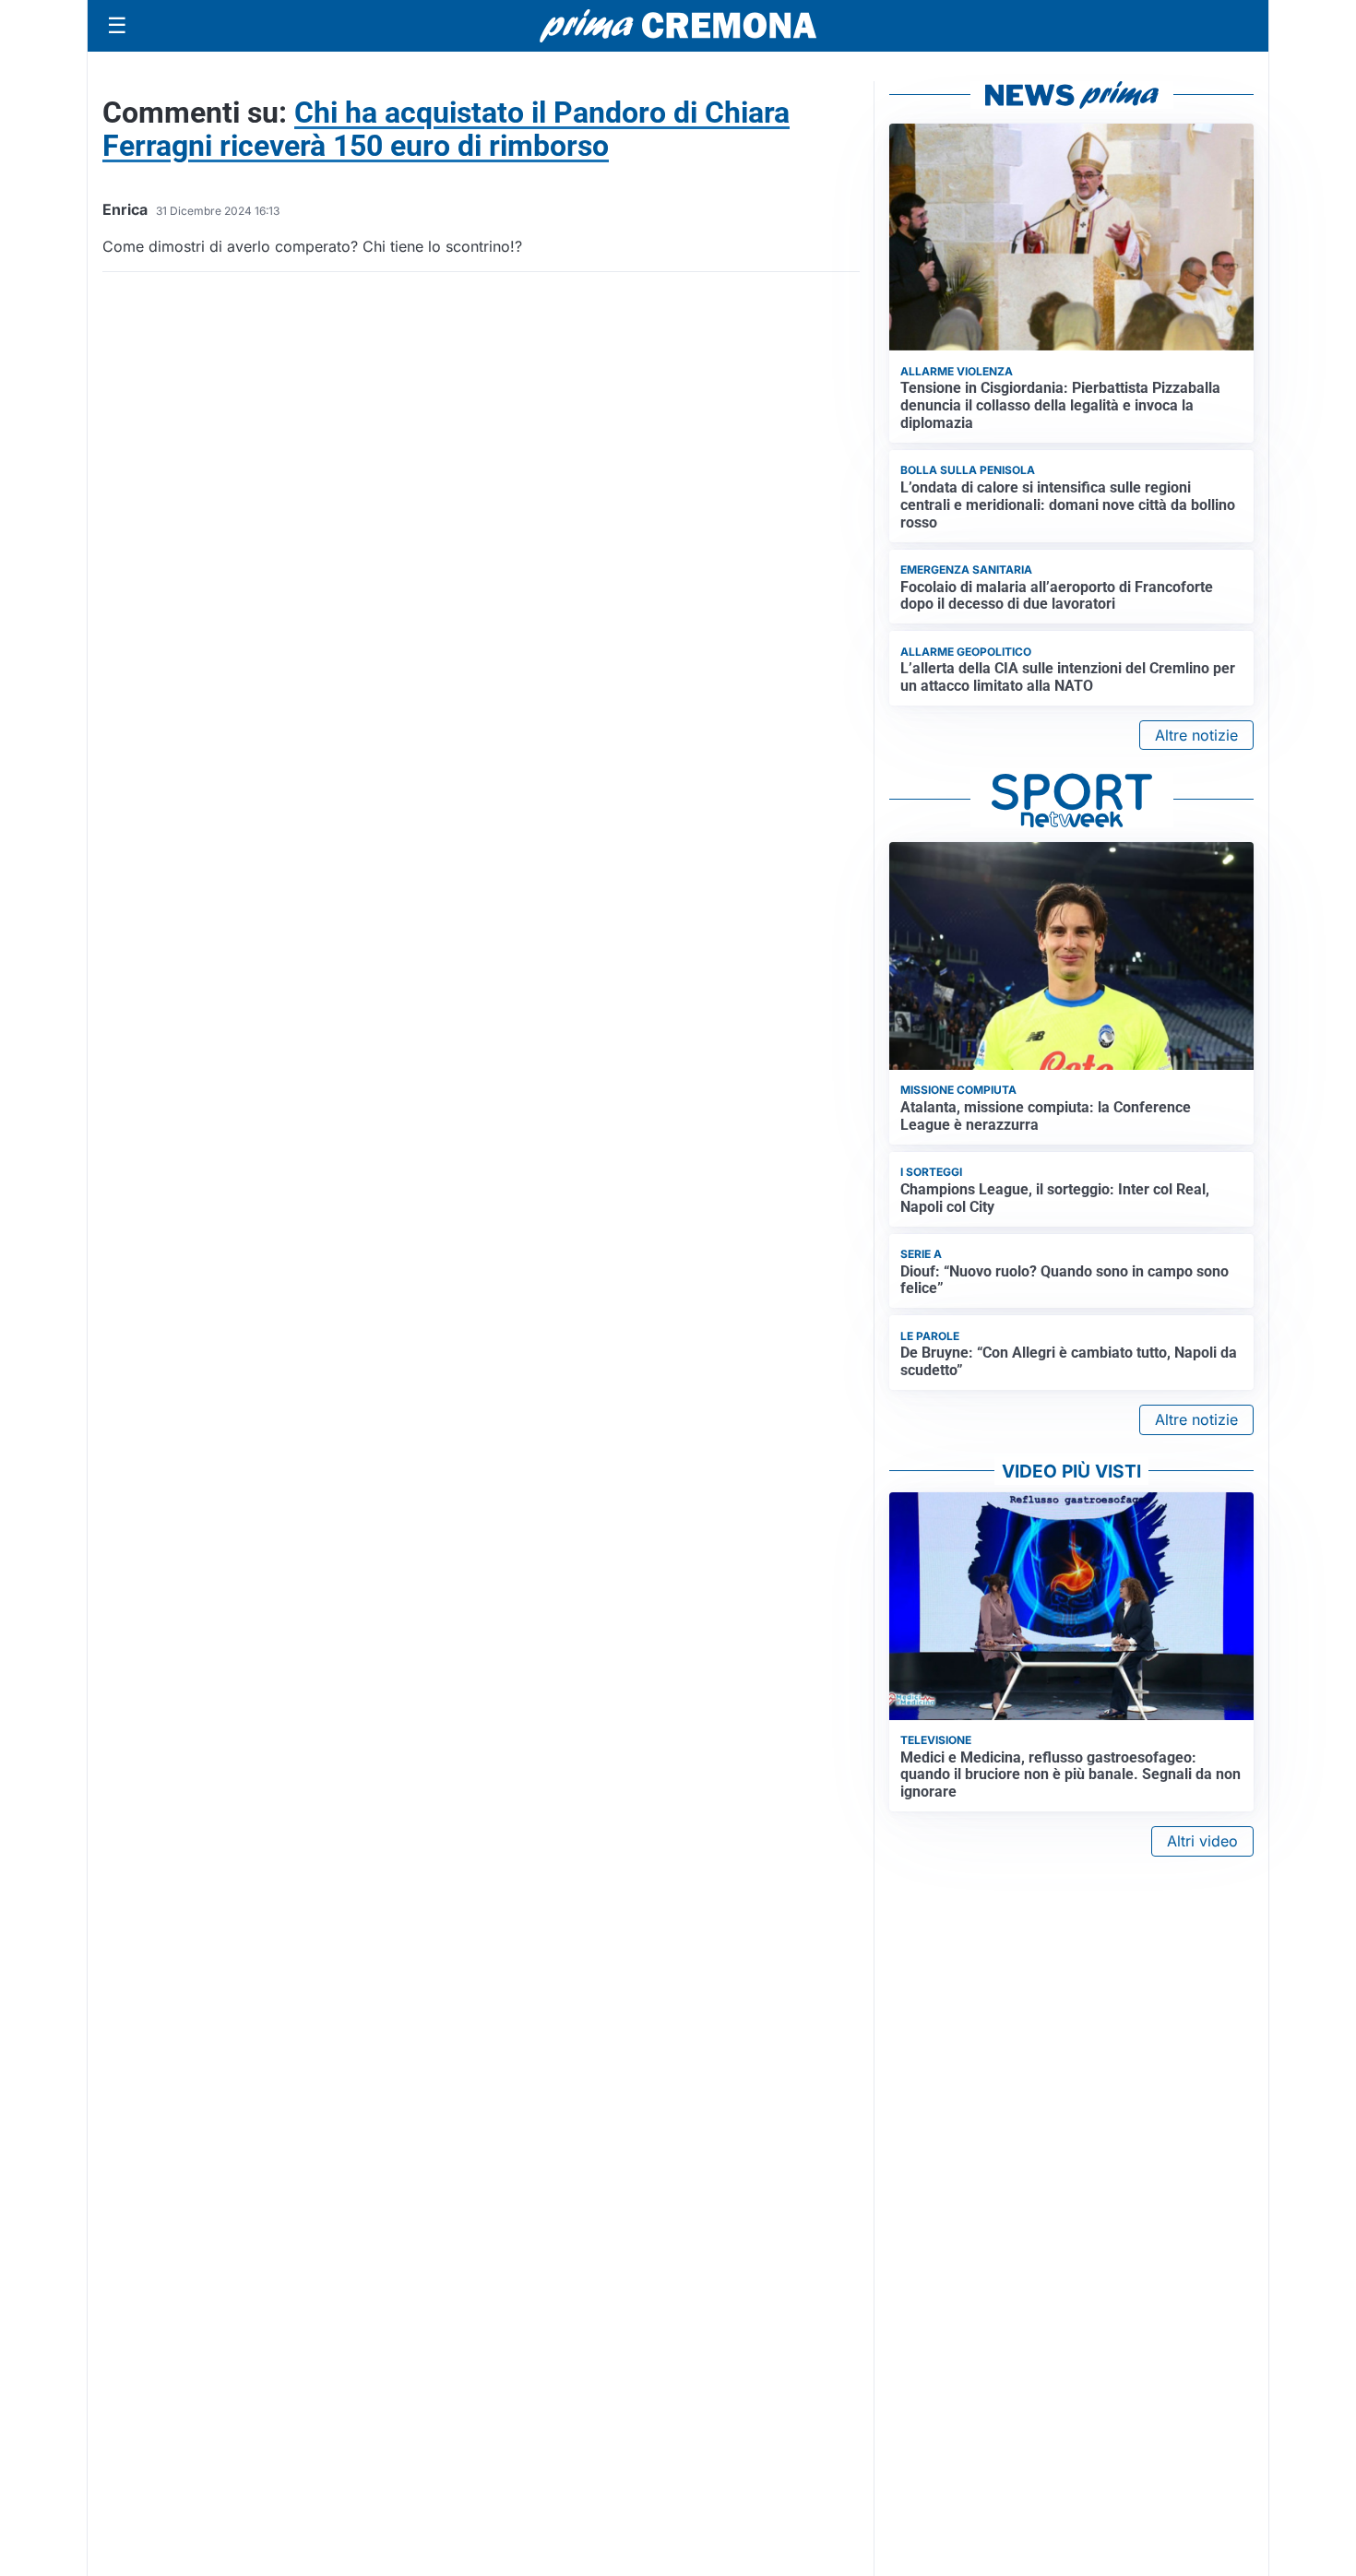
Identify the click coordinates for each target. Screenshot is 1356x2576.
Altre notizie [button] (1196, 735)
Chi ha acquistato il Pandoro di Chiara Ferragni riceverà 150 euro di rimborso (446, 129)
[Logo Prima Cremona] (678, 25)
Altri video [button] (1202, 1841)
